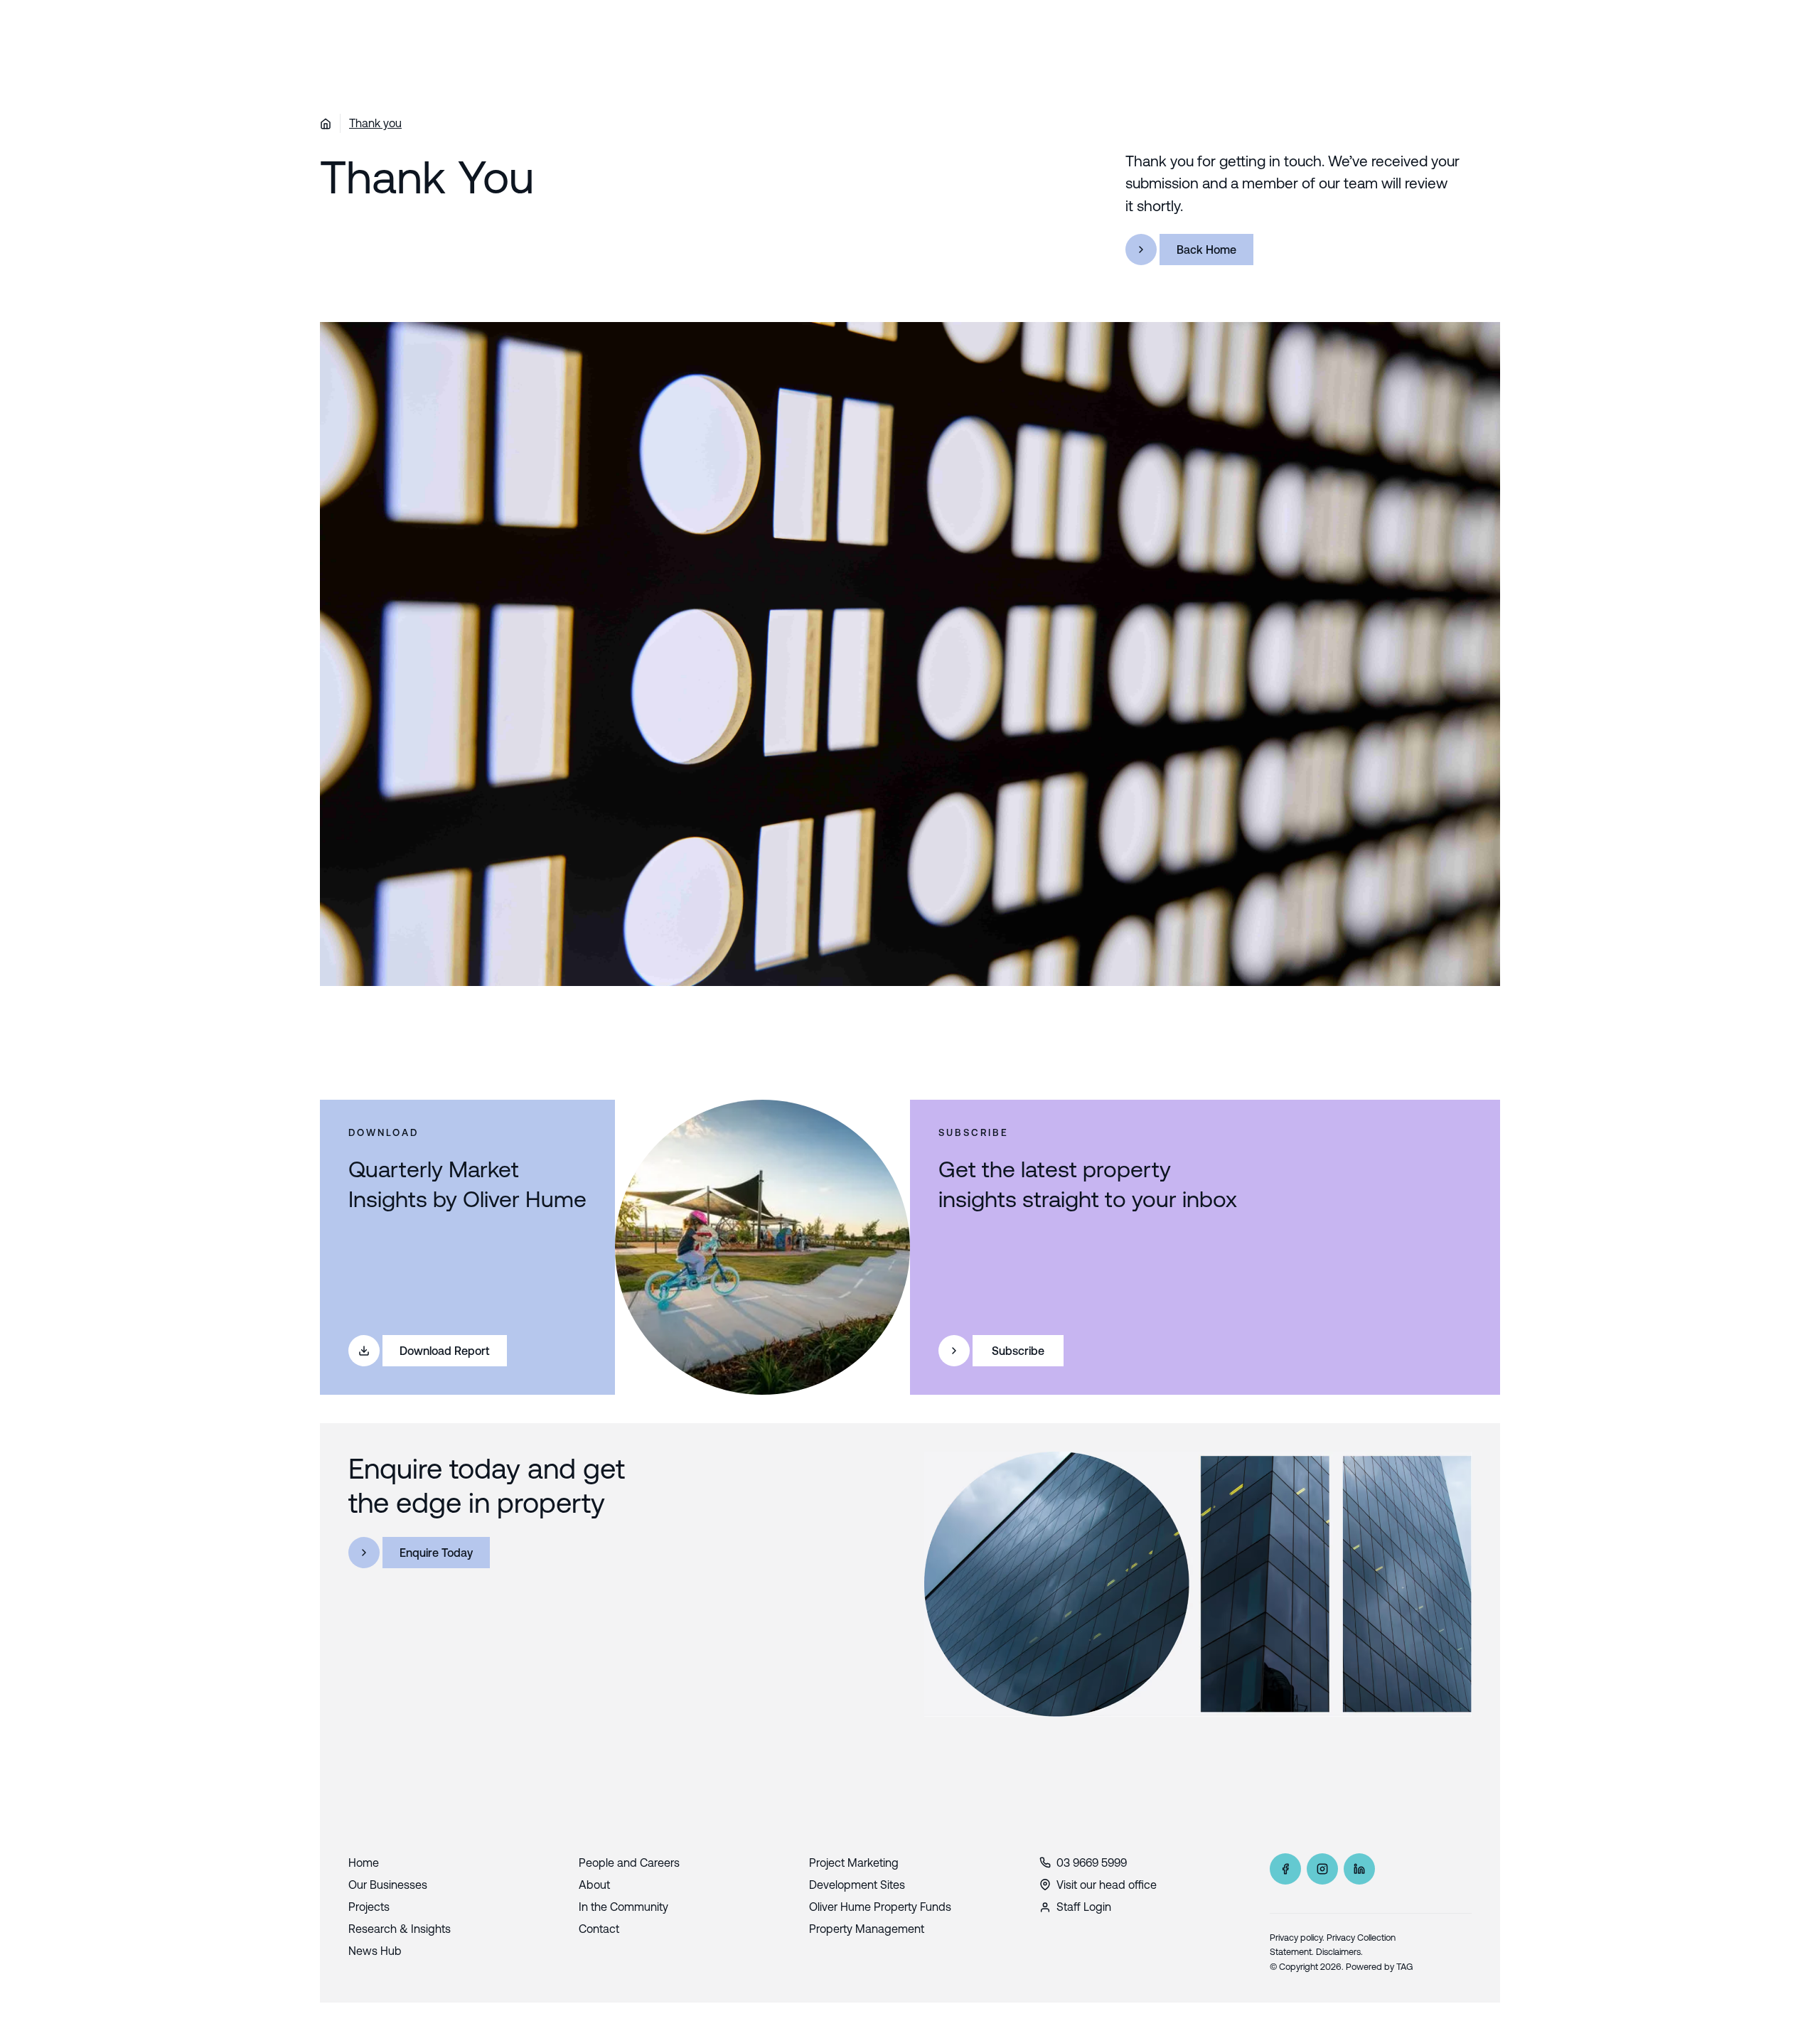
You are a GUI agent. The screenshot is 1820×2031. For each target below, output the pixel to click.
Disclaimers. (1339, 1952)
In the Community (623, 1907)
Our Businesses (388, 1885)
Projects (369, 1907)
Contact (599, 1929)
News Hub (375, 1951)
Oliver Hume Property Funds (880, 1907)
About (594, 1885)
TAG (1405, 1967)
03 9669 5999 (1092, 1863)
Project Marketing (854, 1863)
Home (364, 1863)
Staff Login (1084, 1907)
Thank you (375, 123)
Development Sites (857, 1885)
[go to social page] (1285, 1869)
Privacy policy (1296, 1938)
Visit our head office (1107, 1885)
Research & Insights (400, 1929)
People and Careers (629, 1863)
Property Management (867, 1929)
